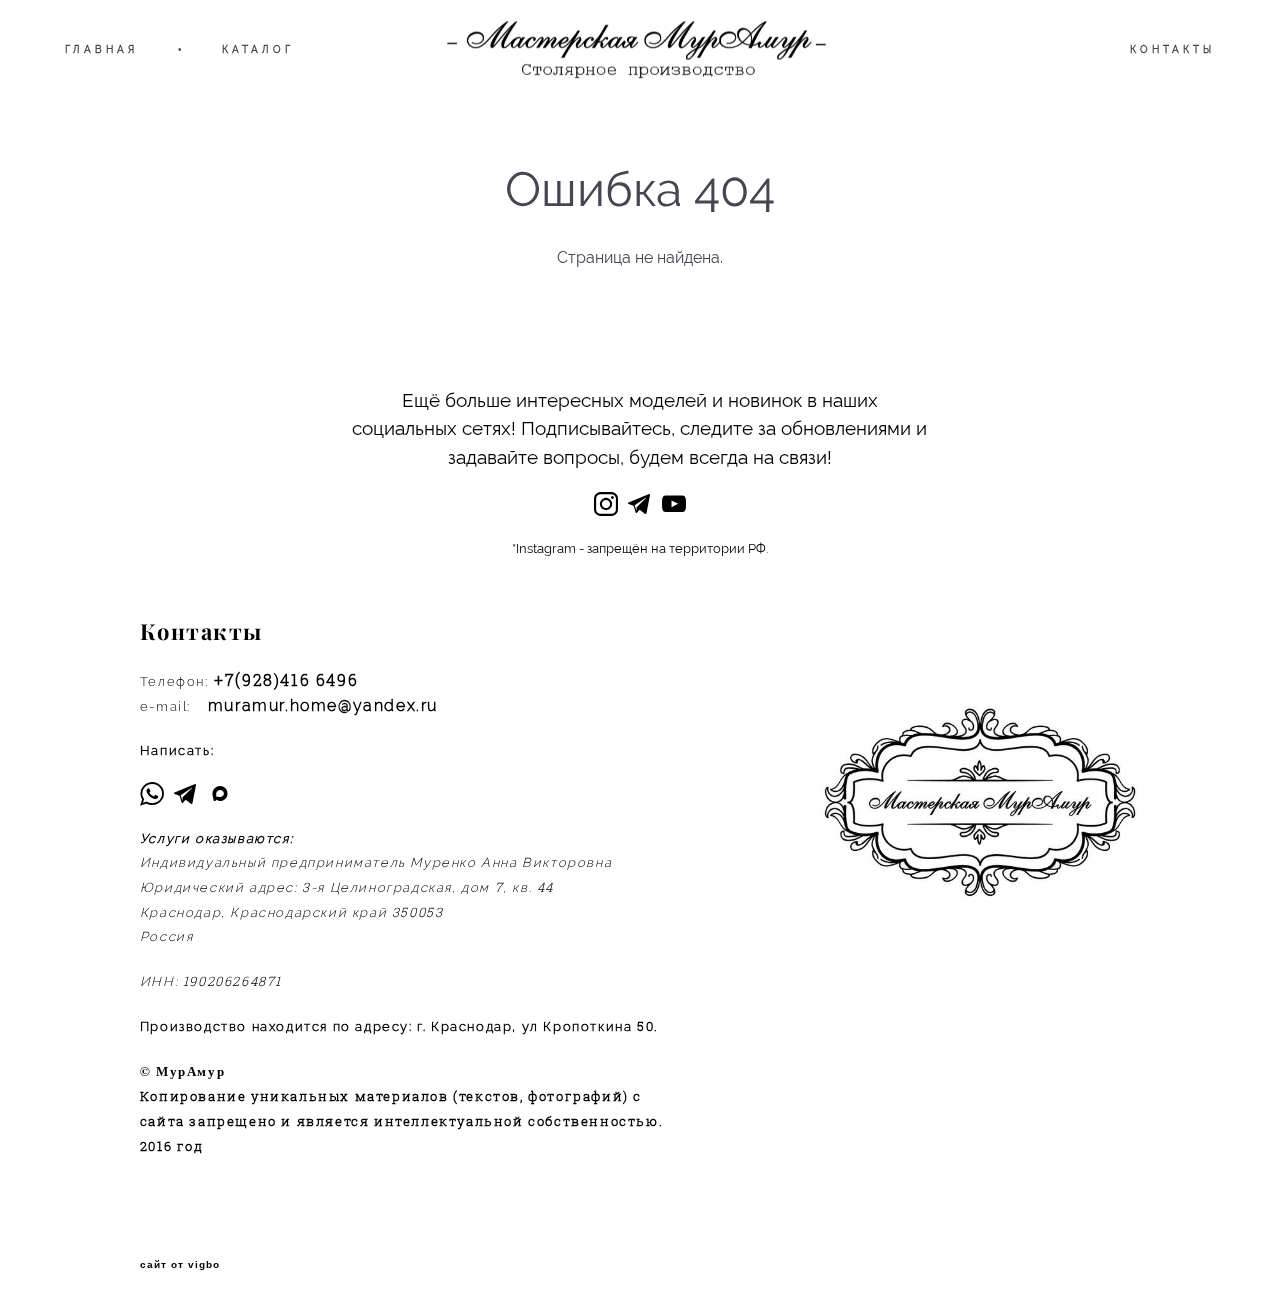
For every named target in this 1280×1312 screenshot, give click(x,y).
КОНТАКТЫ (1172, 49)
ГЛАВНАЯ (101, 49)
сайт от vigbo (180, 1265)
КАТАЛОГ (258, 49)
